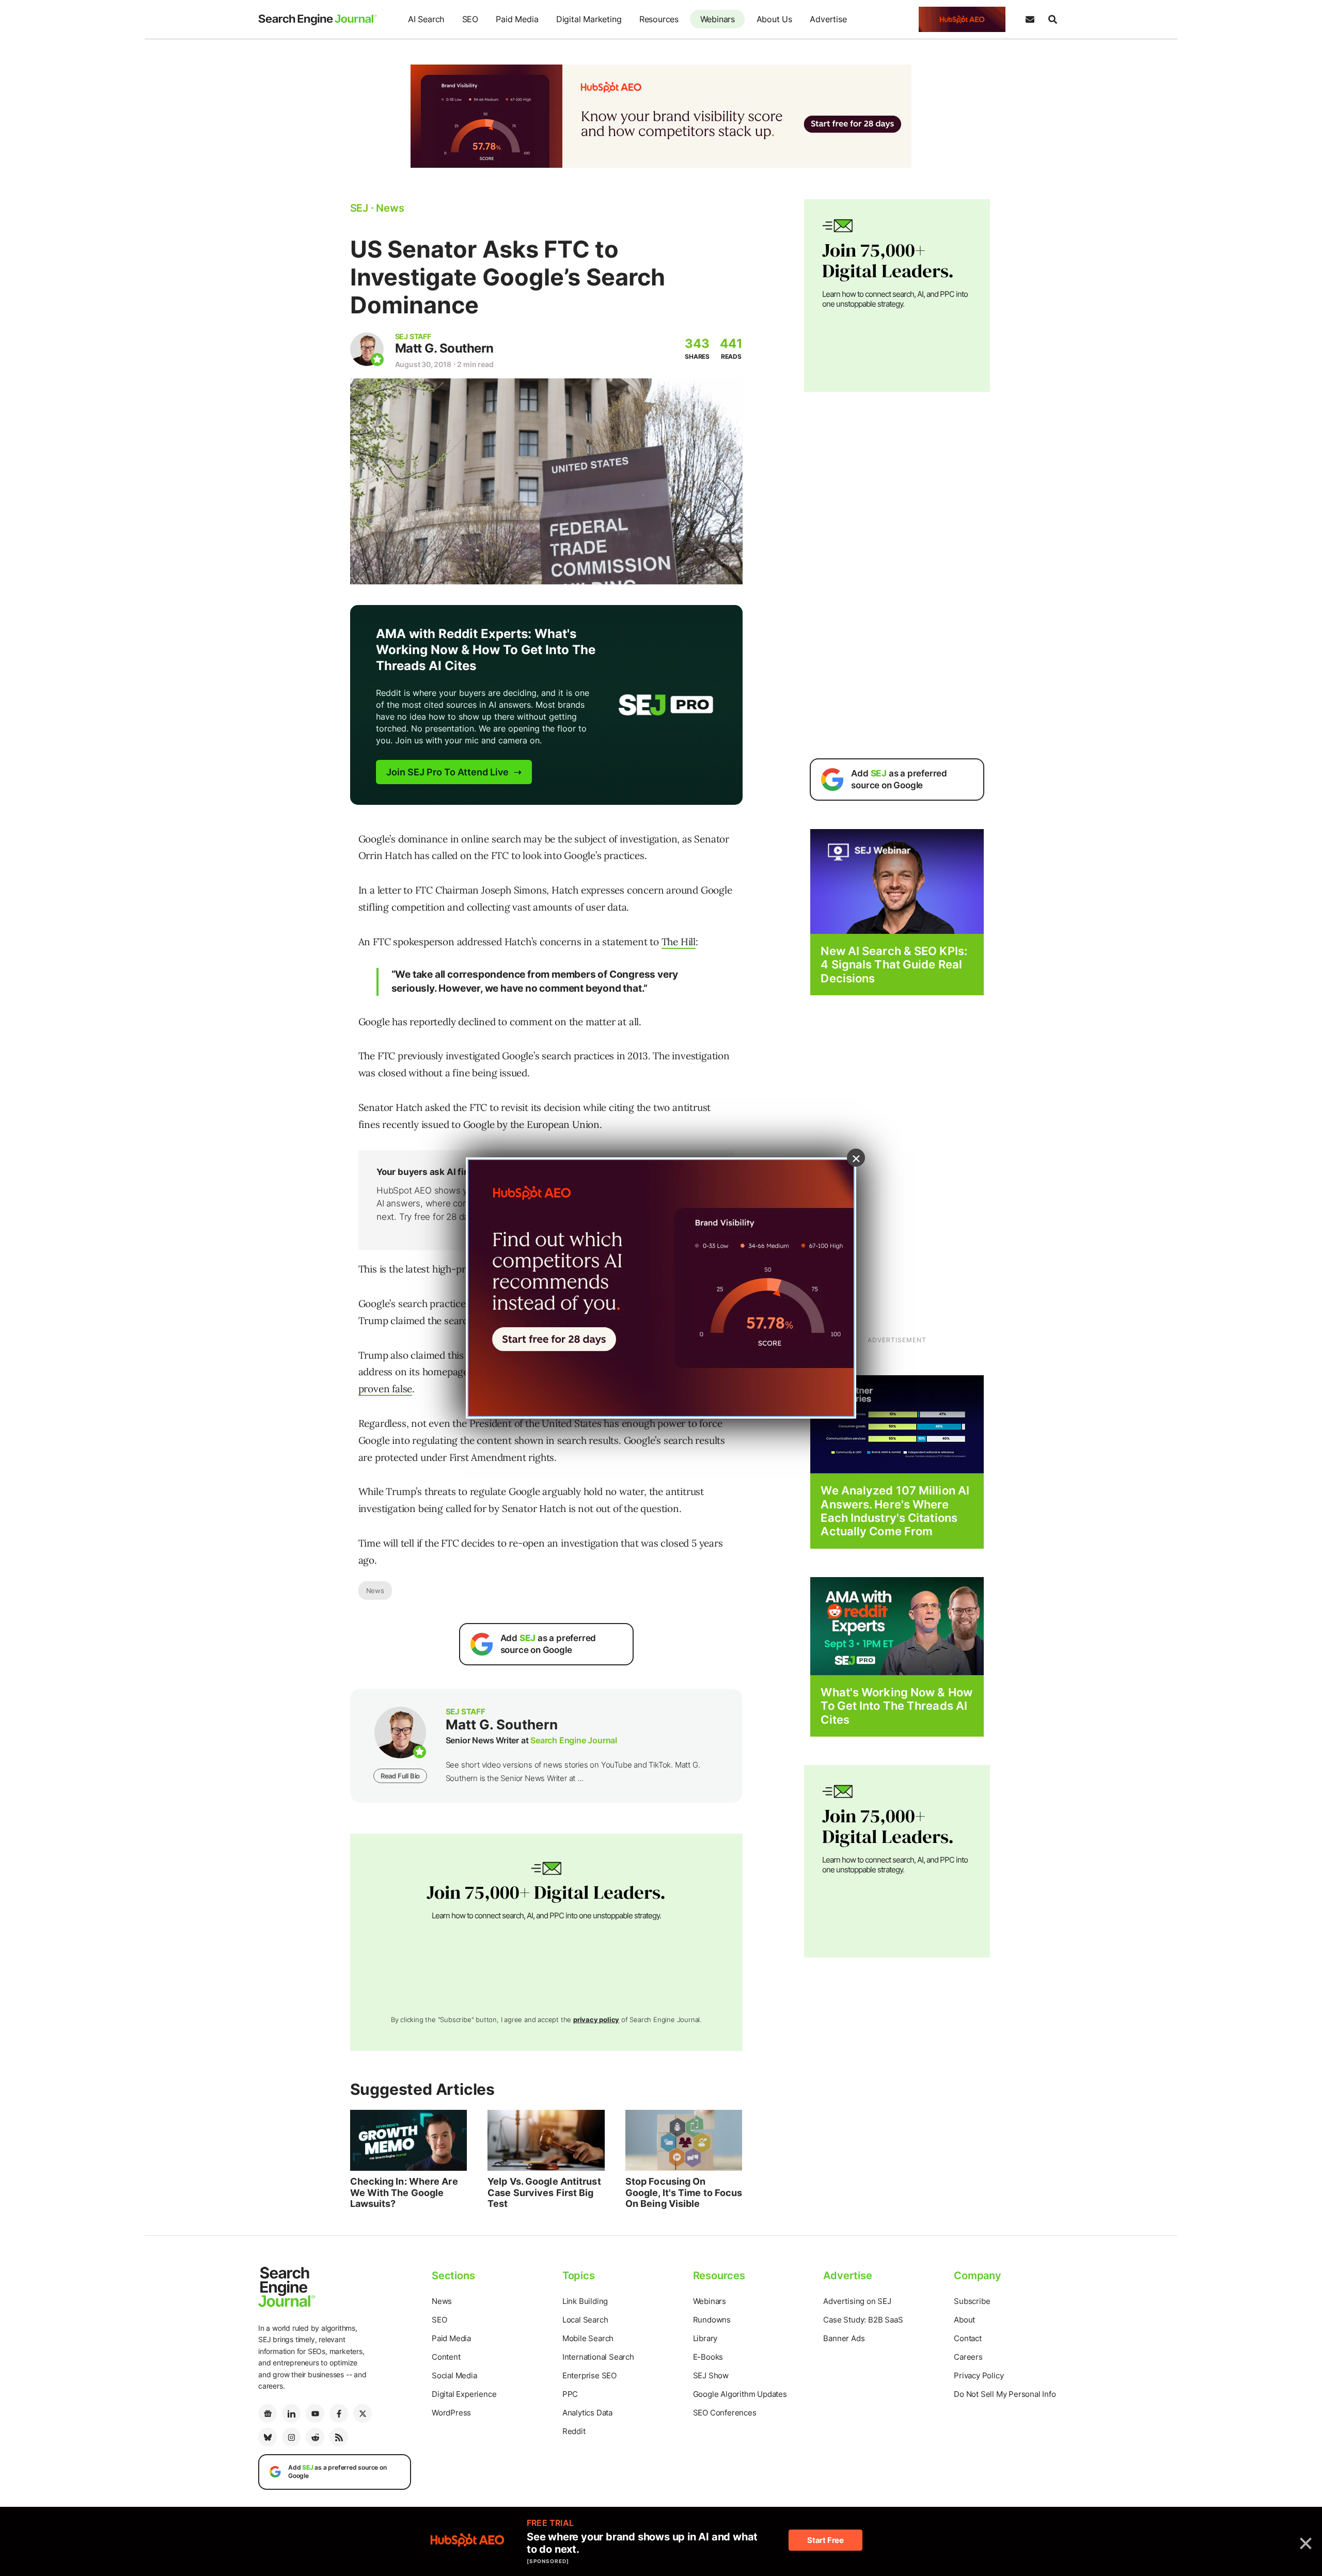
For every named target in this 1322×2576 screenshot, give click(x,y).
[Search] (1052, 20)
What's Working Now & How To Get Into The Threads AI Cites (896, 1706)
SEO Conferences (725, 2413)
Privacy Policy (979, 2375)
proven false (385, 1389)
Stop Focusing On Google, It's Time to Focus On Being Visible (684, 2192)
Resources (659, 19)
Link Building (585, 2301)
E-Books (708, 2357)
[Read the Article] (409, 2140)
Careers (968, 2357)
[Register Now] (897, 881)
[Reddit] (315, 2437)
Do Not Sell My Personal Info (1005, 2394)
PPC (570, 2394)
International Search (598, 2357)
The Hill (679, 942)
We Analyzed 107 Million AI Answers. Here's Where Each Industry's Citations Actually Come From (895, 1511)
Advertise (828, 19)
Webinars (718, 19)
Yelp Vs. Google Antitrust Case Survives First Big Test (544, 2192)
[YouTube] (315, 2413)
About (964, 2320)
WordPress (451, 2413)
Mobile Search (588, 2338)
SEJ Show (711, 2375)
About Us (774, 19)
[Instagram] (291, 2437)
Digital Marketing (589, 19)
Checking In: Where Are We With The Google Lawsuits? (404, 2192)
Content (446, 2357)
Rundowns (712, 2320)
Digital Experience (464, 2394)
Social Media (454, 2375)
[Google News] (267, 2413)
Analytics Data (587, 2413)
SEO (470, 19)
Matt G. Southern (444, 348)
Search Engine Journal (574, 1740)
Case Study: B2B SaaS (863, 2320)
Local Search (585, 2320)
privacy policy (596, 2020)
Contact (968, 2338)
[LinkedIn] (291, 2413)
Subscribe (972, 2301)
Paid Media (517, 19)
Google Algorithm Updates (740, 2394)
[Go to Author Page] (367, 349)
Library (705, 2338)
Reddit (574, 2431)
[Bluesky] (267, 2437)
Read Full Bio (400, 1776)
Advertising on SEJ (857, 2301)
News (375, 1591)
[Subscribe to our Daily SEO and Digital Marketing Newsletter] (1030, 20)
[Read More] (897, 1424)
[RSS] (339, 2437)
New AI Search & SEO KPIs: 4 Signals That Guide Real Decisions (894, 965)
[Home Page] (318, 20)
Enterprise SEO (589, 2375)
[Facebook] (339, 2413)
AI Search (426, 19)
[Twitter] (363, 2413)
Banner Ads (844, 2338)
